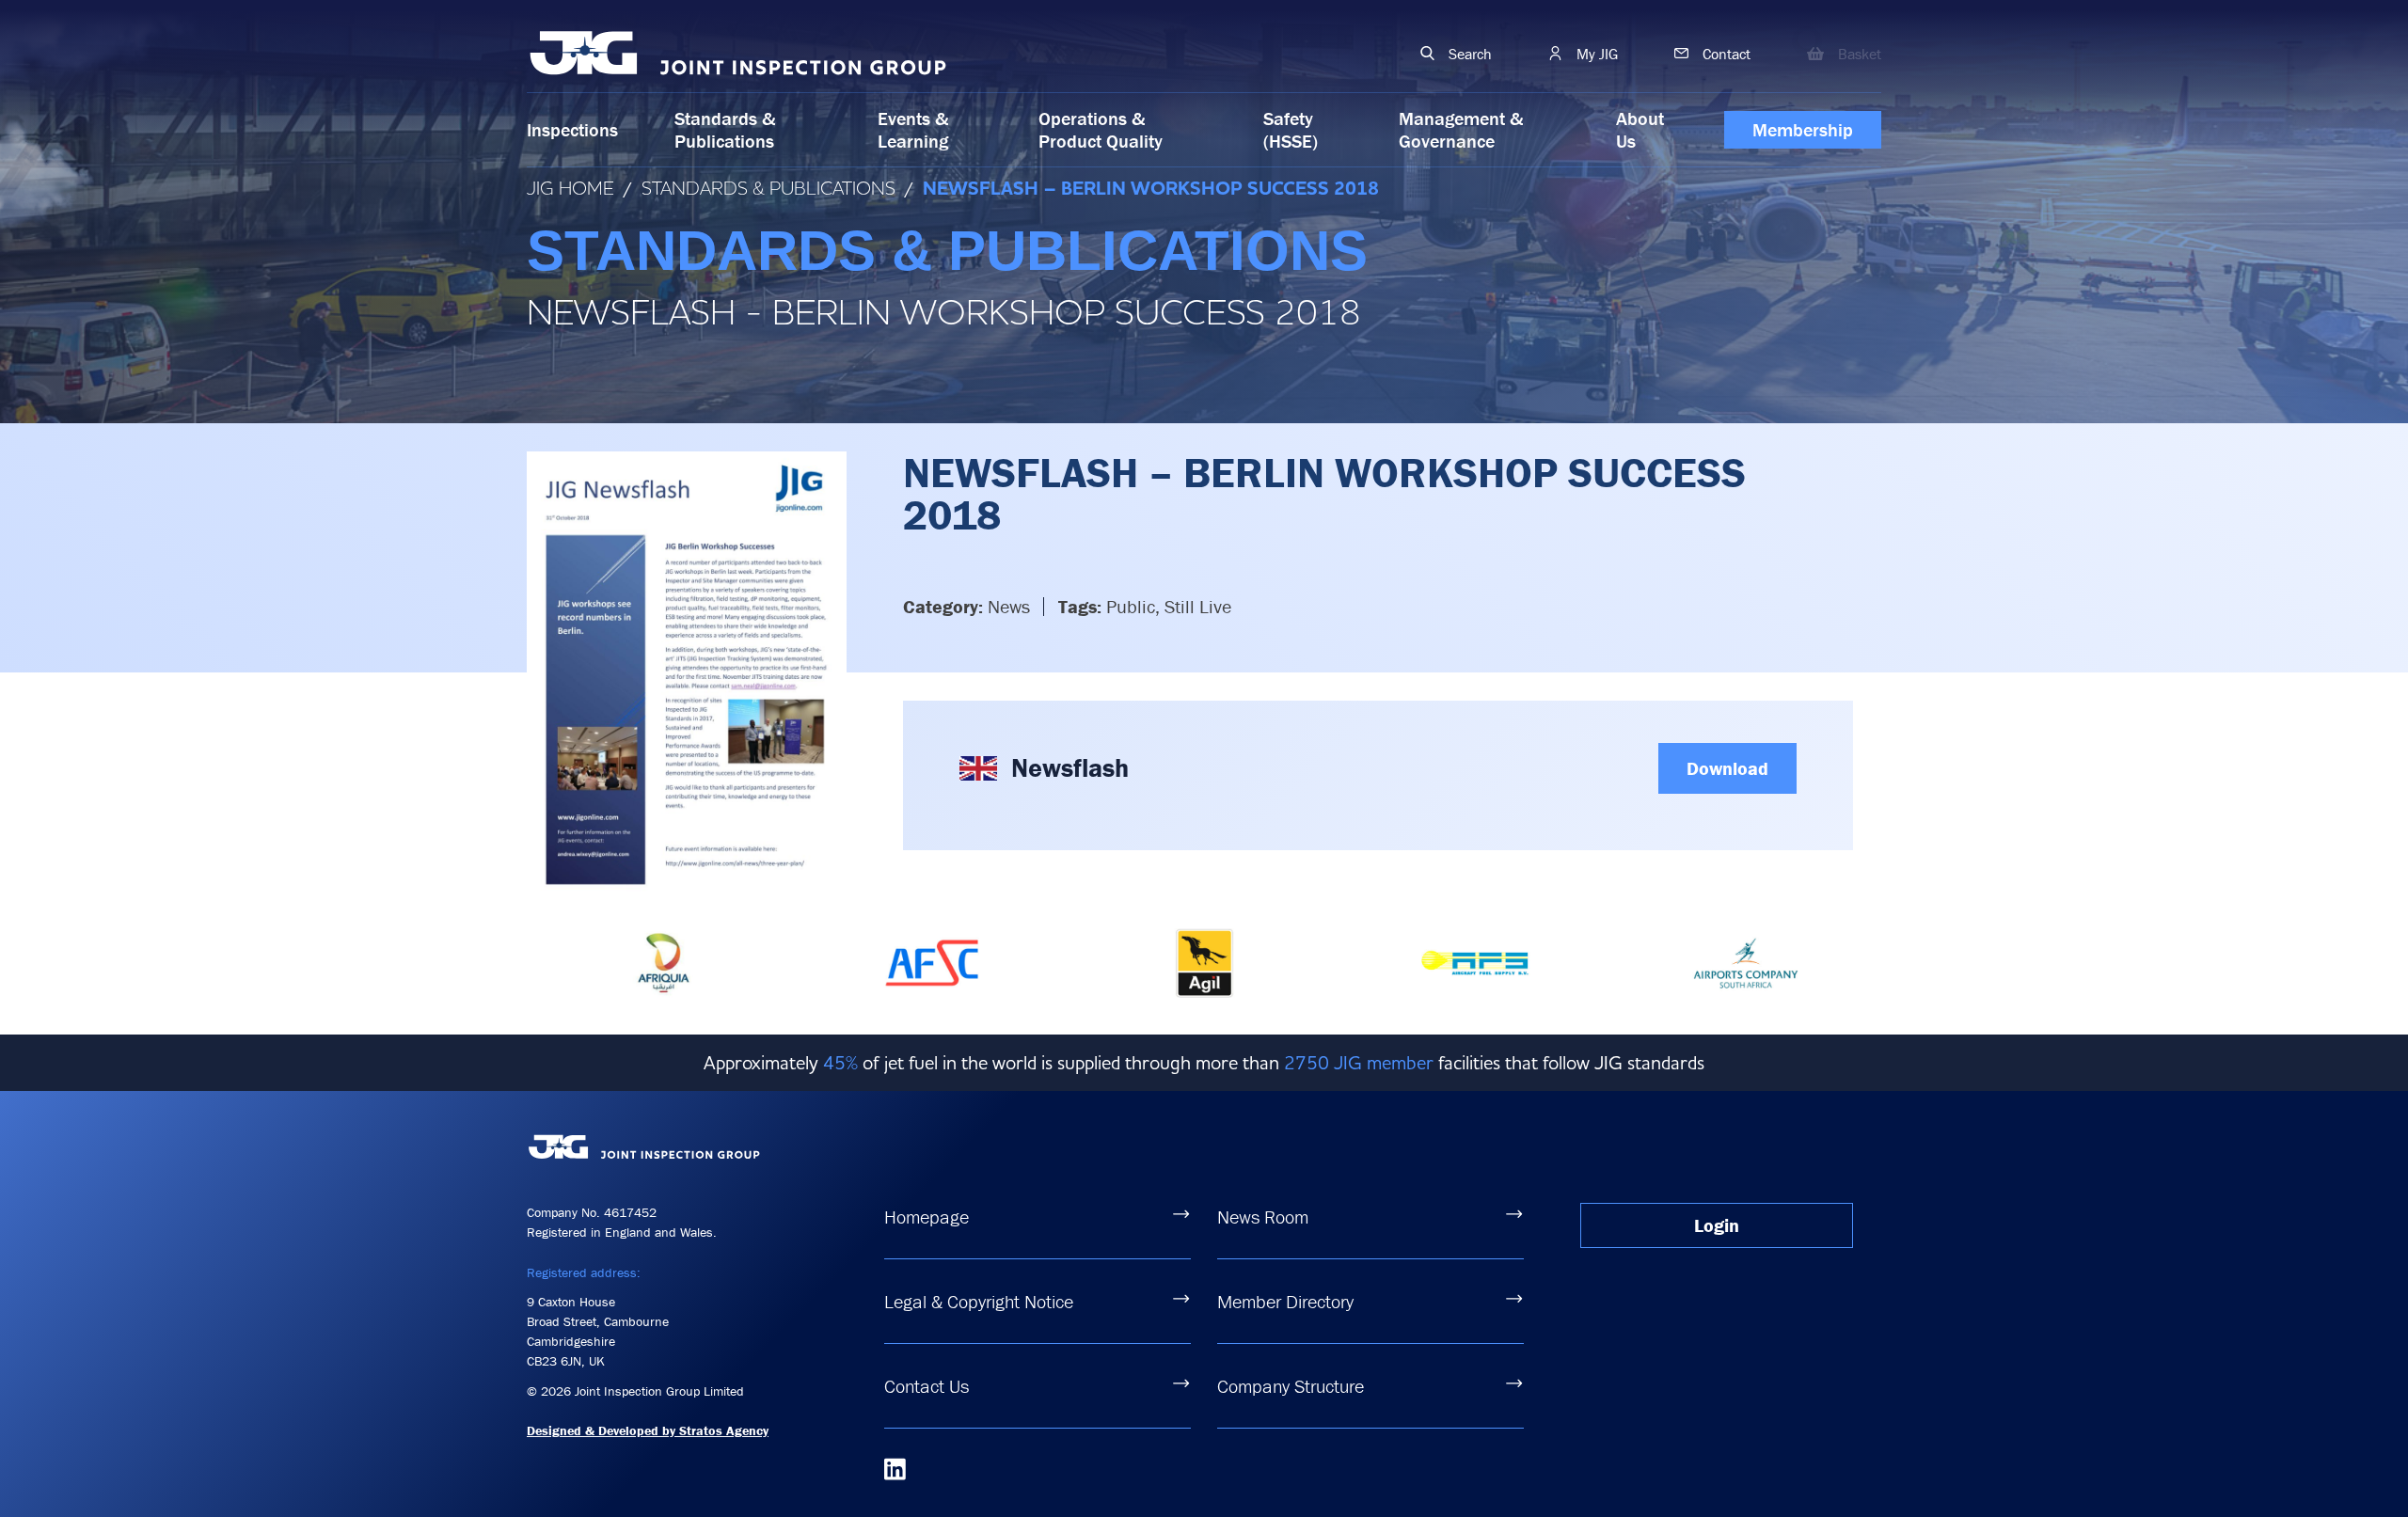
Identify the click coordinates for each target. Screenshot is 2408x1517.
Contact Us (927, 1386)
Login (1717, 1225)
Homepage (927, 1217)
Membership (1803, 129)
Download (1727, 768)
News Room (1263, 1217)
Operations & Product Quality (1101, 129)
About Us (1640, 129)
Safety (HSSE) (1291, 129)
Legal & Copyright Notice (979, 1301)
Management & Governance (1461, 129)
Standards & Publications (725, 129)
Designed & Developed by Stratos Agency (648, 1430)
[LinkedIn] (895, 1469)
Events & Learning (913, 129)
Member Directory (1285, 1301)
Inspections (572, 129)
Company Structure (1291, 1386)
